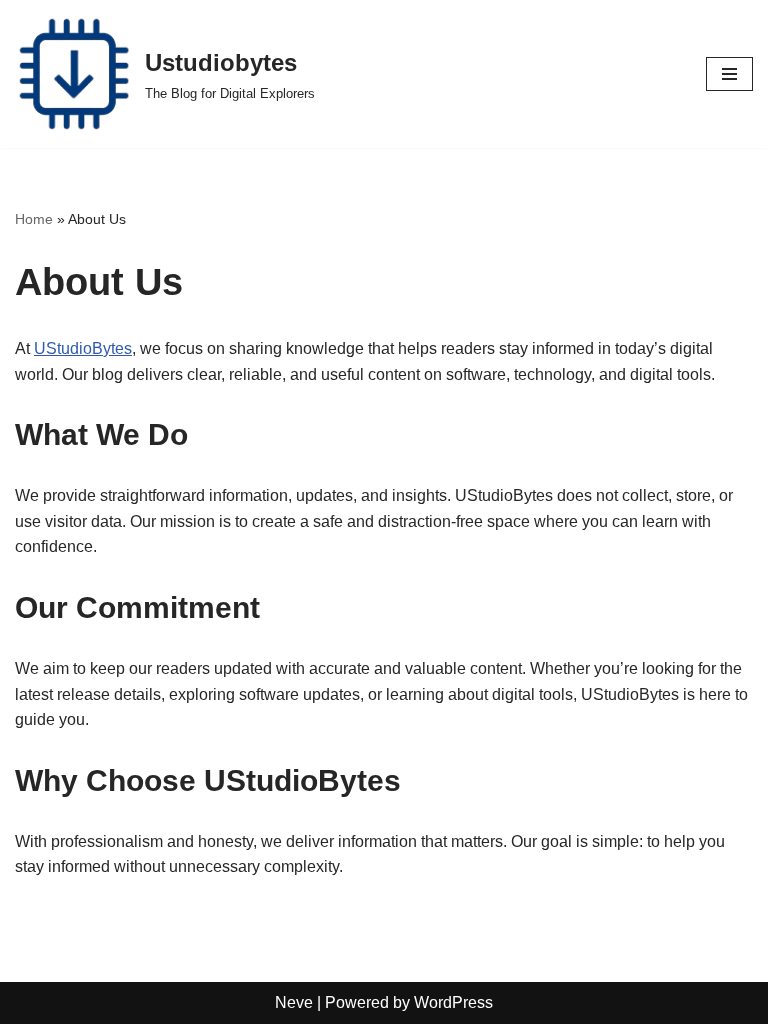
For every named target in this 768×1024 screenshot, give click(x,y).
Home (34, 219)
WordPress (453, 1002)
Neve (294, 1002)
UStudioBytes (83, 348)
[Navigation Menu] (729, 74)
